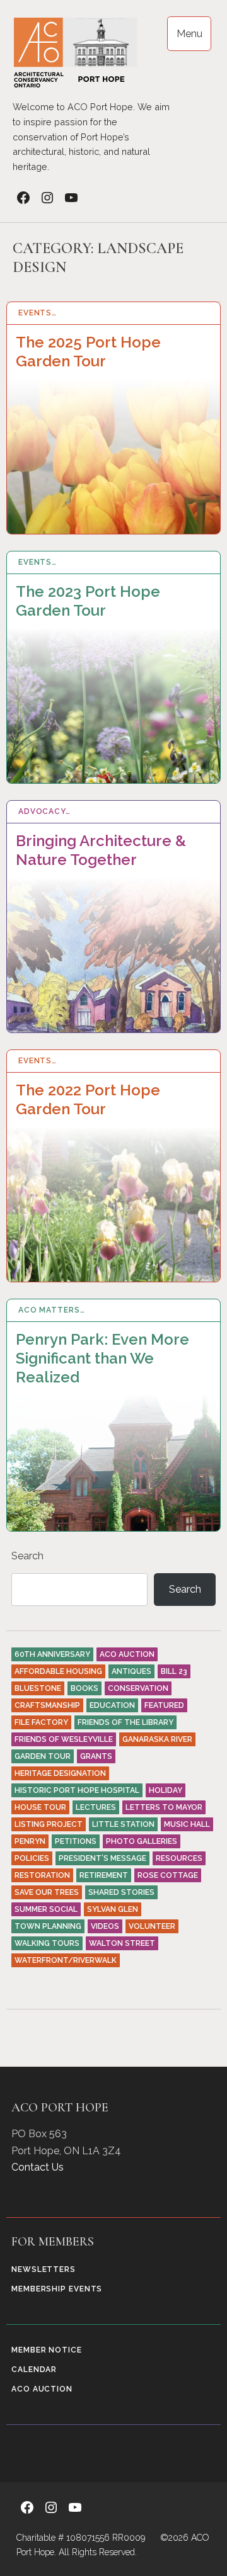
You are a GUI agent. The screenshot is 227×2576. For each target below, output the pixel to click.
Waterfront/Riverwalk (66, 1960)
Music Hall (187, 1824)
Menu (189, 34)
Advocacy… (44, 811)
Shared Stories (121, 1892)
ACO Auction (127, 1654)
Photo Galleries (142, 1841)
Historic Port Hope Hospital (77, 1790)
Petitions (76, 1841)
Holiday (166, 1790)
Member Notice (47, 2350)
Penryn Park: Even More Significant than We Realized (102, 1358)
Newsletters (44, 2269)
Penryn (30, 1841)
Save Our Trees (47, 1892)
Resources (179, 1858)
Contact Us (38, 2167)
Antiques (131, 1671)
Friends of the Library (125, 1722)
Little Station (123, 1824)
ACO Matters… (52, 1310)
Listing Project (49, 1824)
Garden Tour (43, 1756)
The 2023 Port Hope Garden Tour (88, 601)
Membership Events (57, 2289)
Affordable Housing (58, 1671)
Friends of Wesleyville (64, 1739)
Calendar (34, 2370)
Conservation (138, 1688)
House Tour (40, 1807)
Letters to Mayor (164, 1807)
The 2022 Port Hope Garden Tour (88, 1099)
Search (185, 1589)
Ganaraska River (157, 1739)
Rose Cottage (168, 1875)
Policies (32, 1858)
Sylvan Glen (113, 1909)
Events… (38, 313)
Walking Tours (47, 1943)
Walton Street (122, 1943)
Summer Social (46, 1909)
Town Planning (48, 1926)
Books (84, 1688)
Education (112, 1705)
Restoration (42, 1875)
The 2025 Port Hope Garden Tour (88, 352)
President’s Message (102, 1858)
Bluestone (38, 1688)
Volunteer (152, 1926)
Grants (96, 1756)
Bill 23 (174, 1671)
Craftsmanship (47, 1705)
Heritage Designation (60, 1773)
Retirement (104, 1875)
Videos (105, 1926)
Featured (164, 1705)
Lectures (96, 1807)
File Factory (41, 1722)
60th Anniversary (52, 1654)
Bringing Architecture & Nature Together (101, 850)
